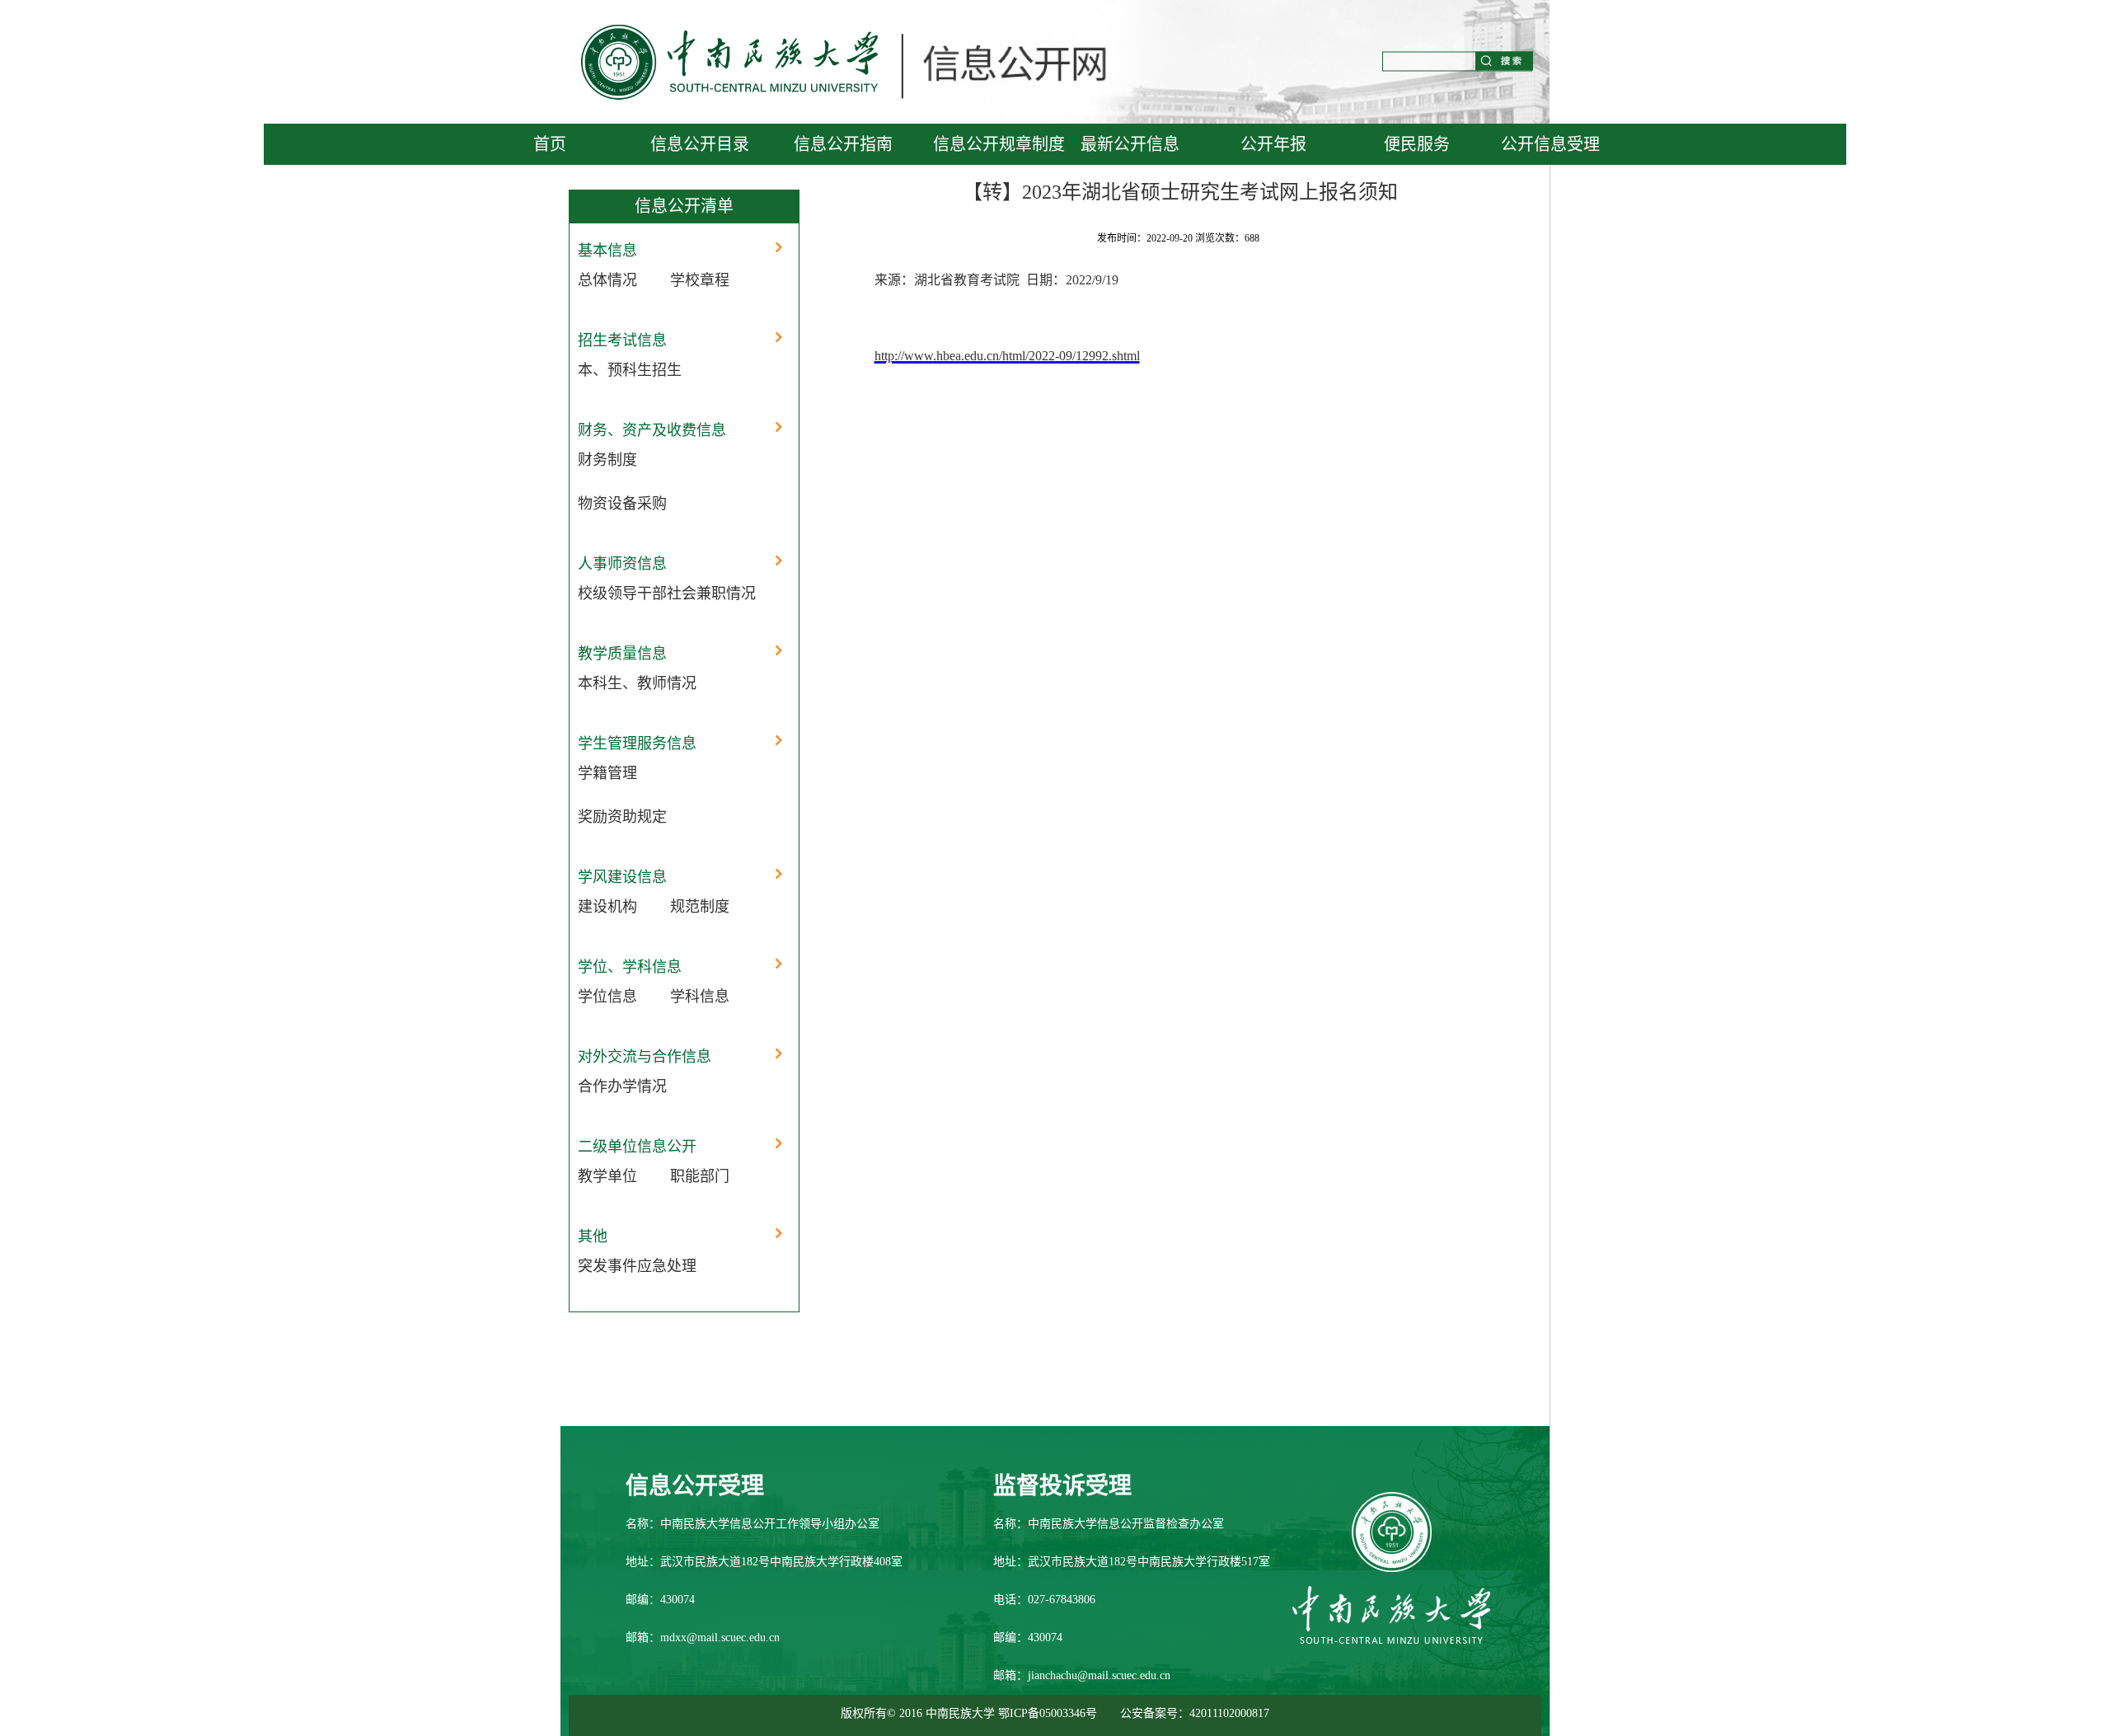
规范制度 (700, 907)
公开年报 (1273, 144)
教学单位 (607, 1176)
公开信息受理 (1550, 144)
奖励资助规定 (622, 817)
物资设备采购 (622, 504)
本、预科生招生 (630, 370)
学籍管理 (607, 773)
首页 (550, 144)
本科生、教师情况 (637, 683)
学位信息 (607, 997)
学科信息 (700, 997)
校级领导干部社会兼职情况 (667, 594)
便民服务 (1417, 144)
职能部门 (700, 1176)
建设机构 (607, 907)
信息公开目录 (700, 144)
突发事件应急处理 (637, 1266)
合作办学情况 (622, 1086)
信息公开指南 (843, 144)
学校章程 (700, 280)
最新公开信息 (1130, 144)
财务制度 (607, 460)
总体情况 (607, 280)
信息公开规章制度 (999, 144)
